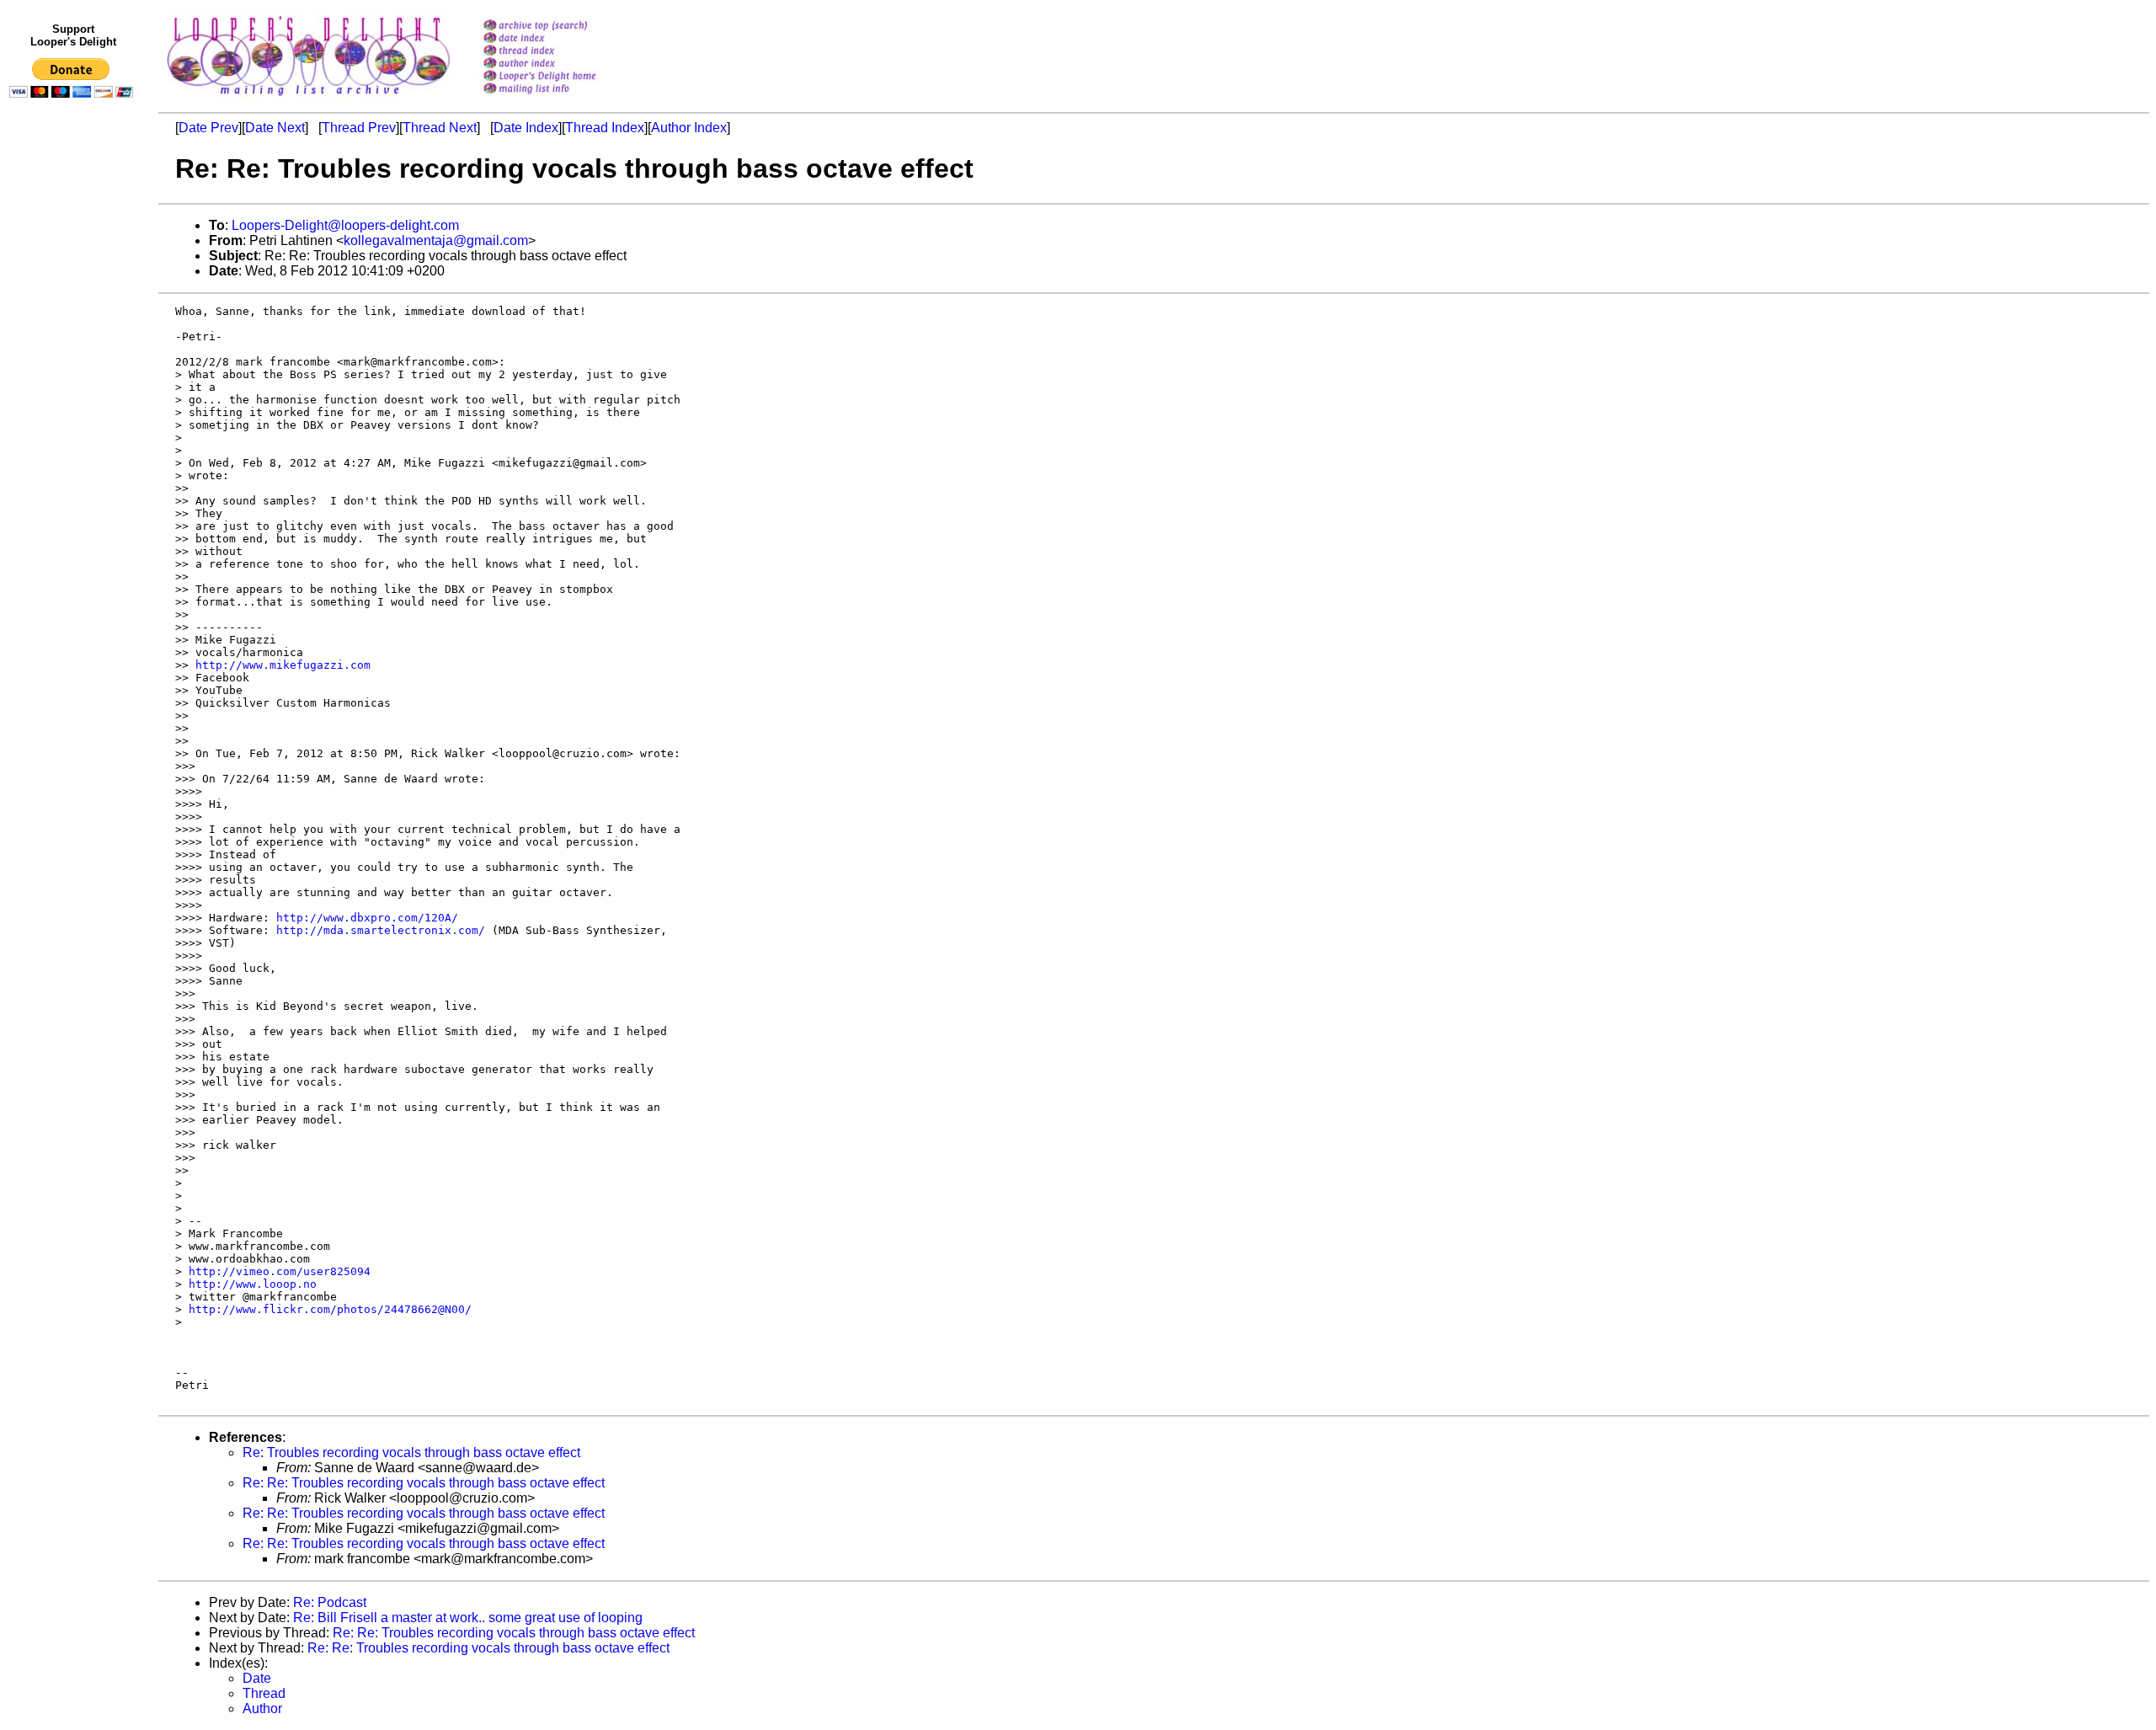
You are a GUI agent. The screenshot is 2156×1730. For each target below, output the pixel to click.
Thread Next (440, 128)
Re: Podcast (330, 1602)
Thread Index (605, 128)
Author (262, 1709)
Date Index (526, 128)
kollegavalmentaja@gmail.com (436, 240)
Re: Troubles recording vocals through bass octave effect (411, 1452)
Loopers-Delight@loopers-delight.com (345, 225)
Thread (264, 1693)
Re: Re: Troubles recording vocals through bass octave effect (424, 1483)
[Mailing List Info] (561, 98)
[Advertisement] (74, 452)
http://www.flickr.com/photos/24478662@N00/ (330, 1309)
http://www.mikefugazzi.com (283, 665)
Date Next (275, 128)
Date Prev (208, 128)
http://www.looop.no (253, 1284)
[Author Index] (561, 64)
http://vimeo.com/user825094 (280, 1271)
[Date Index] (561, 39)
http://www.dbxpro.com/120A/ (367, 918)
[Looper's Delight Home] (561, 77)
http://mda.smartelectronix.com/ (381, 930)
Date (257, 1678)
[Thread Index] (561, 52)
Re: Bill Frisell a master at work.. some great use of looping (468, 1618)
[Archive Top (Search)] (561, 27)
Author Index (689, 128)
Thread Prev (359, 128)
